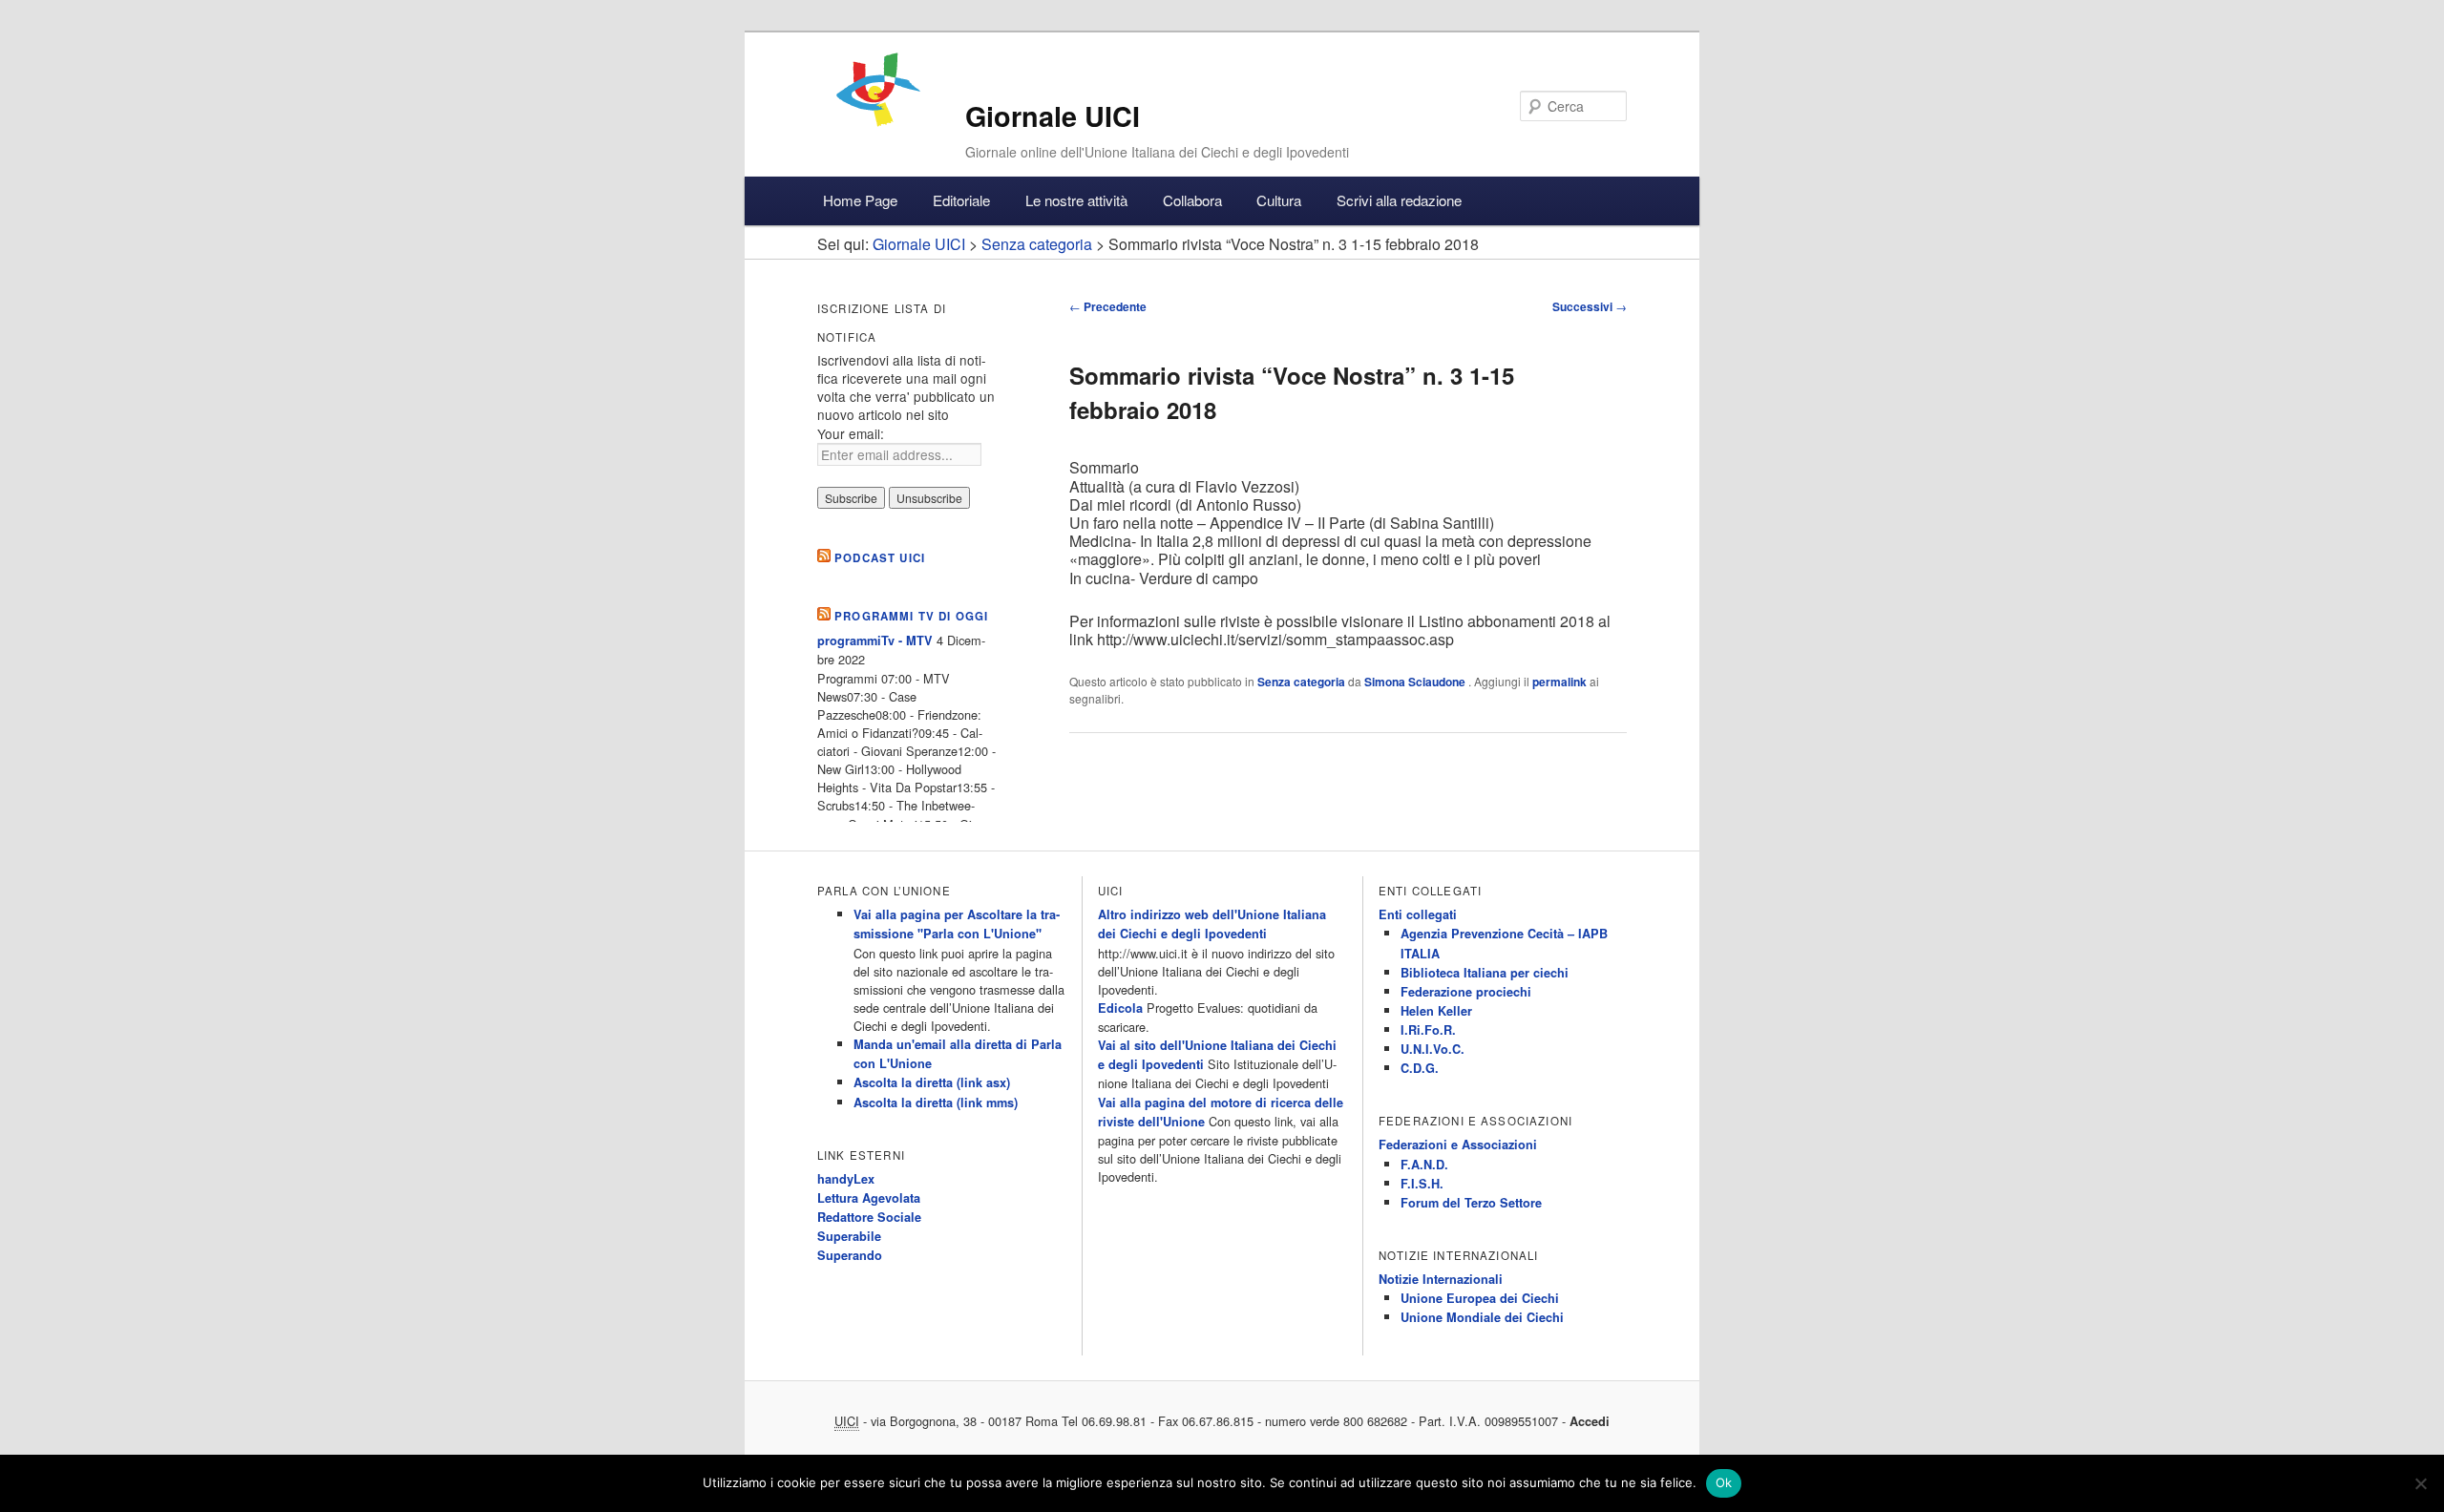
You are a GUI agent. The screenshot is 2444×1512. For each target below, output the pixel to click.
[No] (2420, 1483)
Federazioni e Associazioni (1458, 1144)
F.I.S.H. (1422, 1184)
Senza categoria (1301, 682)
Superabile (849, 1236)
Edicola (1120, 1008)
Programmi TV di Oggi (911, 616)
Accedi (1590, 1421)
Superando (850, 1255)
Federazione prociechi (1466, 992)
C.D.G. (1420, 1068)
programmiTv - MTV (875, 640)
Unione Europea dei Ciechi (1480, 1298)
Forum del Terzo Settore (1471, 1203)
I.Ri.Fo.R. (1428, 1030)
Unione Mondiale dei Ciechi (1482, 1317)
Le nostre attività (1076, 200)
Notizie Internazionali (1441, 1279)
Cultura (1279, 200)
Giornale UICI (1053, 116)
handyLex (846, 1179)
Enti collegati (1418, 914)
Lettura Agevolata (869, 1198)
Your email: (851, 433)
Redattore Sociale (869, 1217)
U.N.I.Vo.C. (1433, 1049)
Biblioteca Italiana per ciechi (1485, 973)
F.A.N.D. (1424, 1165)
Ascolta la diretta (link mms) (936, 1102)
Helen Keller (1436, 1011)
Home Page (860, 200)
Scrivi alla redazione (1399, 200)
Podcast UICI (880, 558)
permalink (1559, 682)
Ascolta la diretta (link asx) (932, 1082)
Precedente (1108, 306)
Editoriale (961, 200)
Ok (1724, 1482)
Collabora (1192, 200)
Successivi (1590, 306)
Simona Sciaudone (1416, 682)
